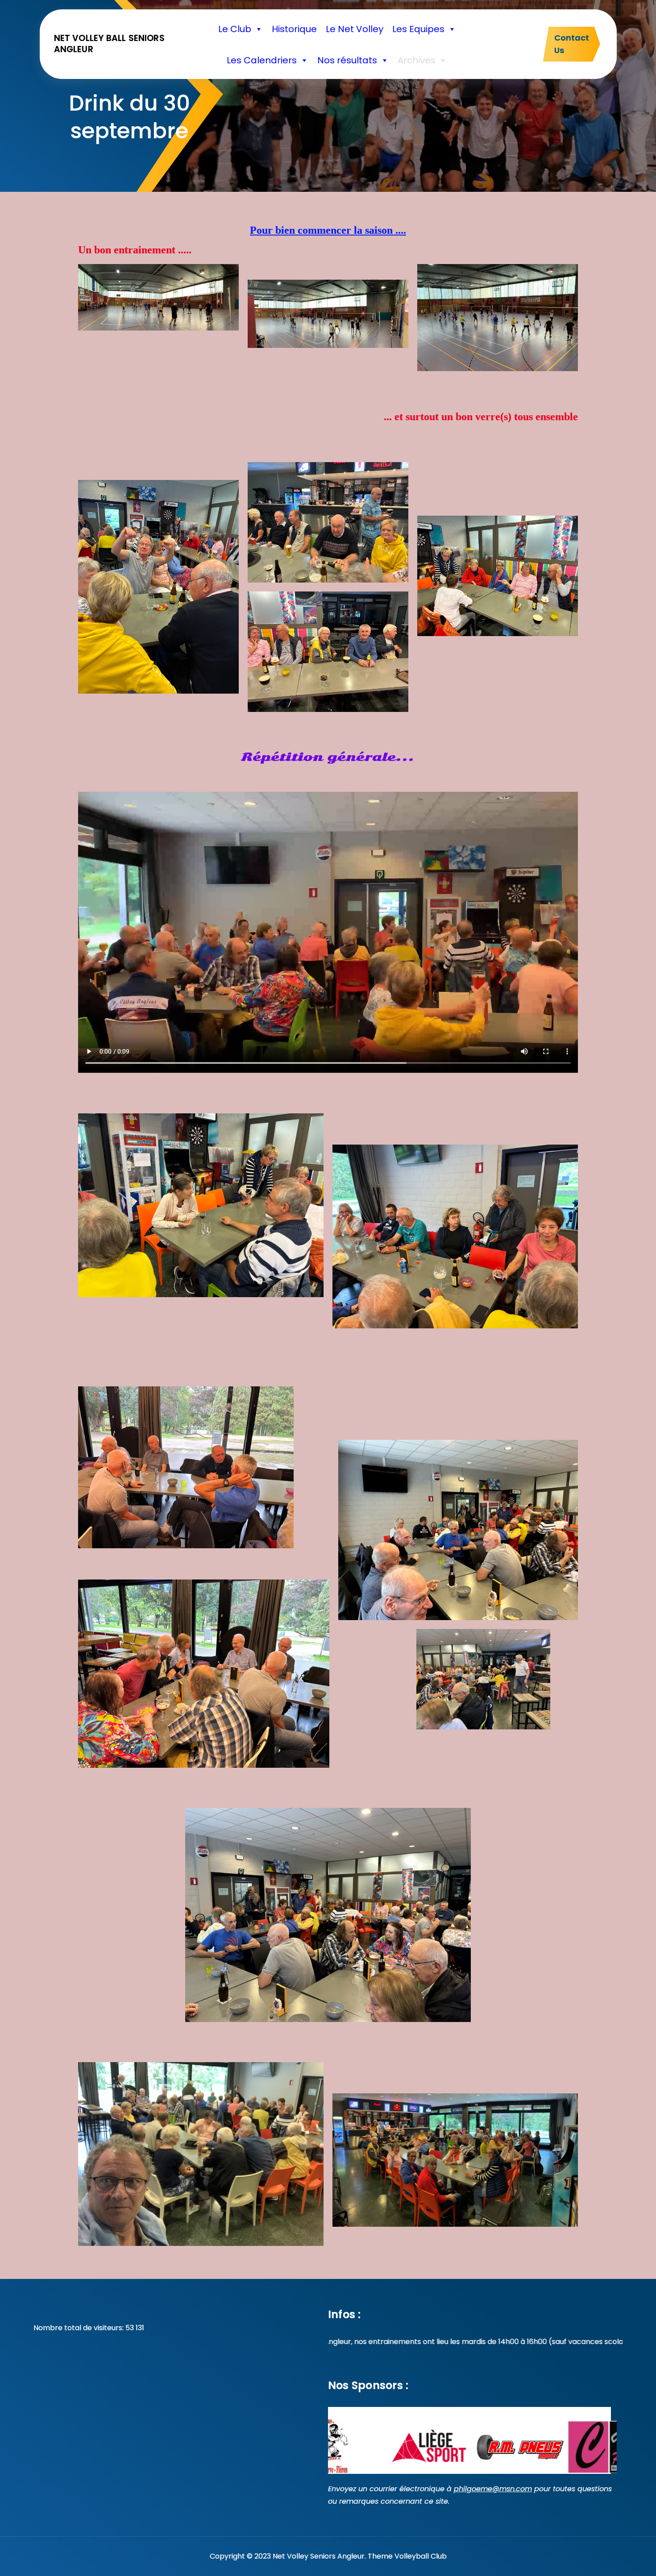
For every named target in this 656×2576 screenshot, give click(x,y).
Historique (294, 29)
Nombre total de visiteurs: (79, 2328)
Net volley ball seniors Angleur (109, 44)
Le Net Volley (355, 29)
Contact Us (572, 44)
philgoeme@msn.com (493, 2489)
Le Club (235, 29)
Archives (417, 60)
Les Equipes (418, 29)
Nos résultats (347, 60)
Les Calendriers (262, 60)
